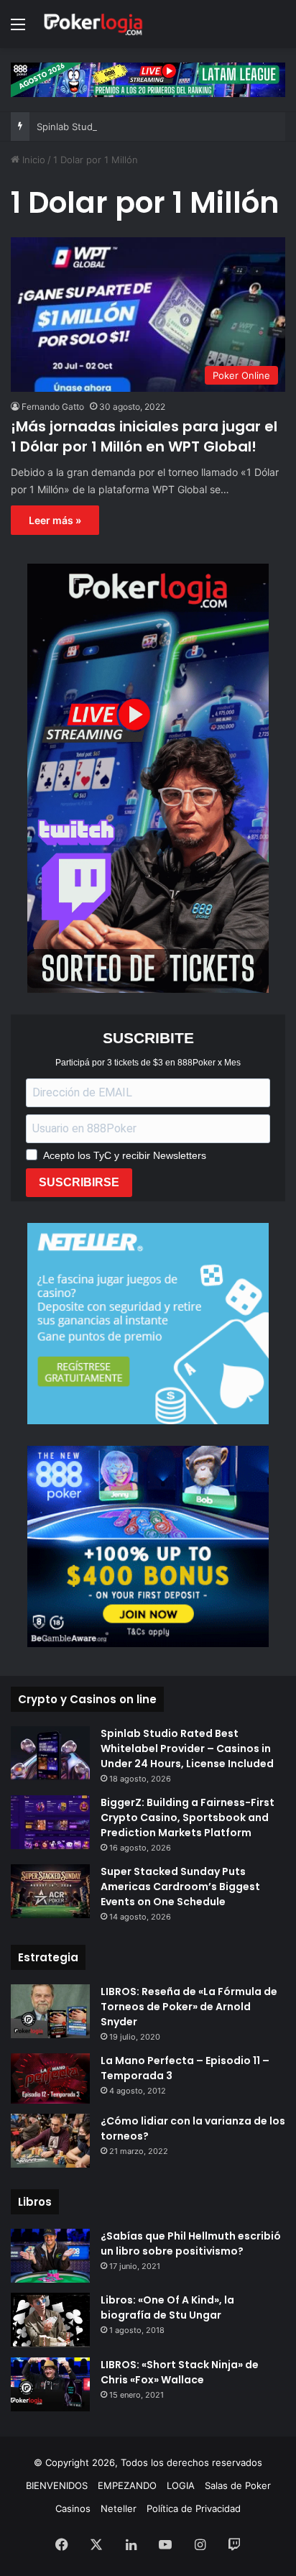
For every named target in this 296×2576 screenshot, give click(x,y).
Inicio (32, 160)
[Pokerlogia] (93, 24)
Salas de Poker (238, 2485)
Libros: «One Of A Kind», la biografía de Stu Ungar (167, 2307)
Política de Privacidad (194, 2508)
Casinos (73, 2508)
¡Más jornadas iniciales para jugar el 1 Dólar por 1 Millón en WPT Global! (144, 436)
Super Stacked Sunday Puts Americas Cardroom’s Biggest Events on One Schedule (180, 1887)
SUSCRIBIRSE (79, 1182)
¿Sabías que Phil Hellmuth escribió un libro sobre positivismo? (191, 2243)
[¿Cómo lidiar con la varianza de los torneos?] (50, 2141)
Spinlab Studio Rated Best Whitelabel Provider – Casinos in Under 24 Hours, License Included (187, 1748)
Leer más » (55, 520)
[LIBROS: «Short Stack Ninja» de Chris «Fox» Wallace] (50, 2384)
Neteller (119, 2508)
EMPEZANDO (127, 2485)
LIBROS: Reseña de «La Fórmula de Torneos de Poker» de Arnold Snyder (189, 2007)
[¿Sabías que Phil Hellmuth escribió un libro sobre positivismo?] (50, 2256)
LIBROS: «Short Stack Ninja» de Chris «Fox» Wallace (180, 2372)
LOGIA (181, 2485)
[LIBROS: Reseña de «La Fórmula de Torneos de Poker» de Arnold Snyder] (50, 2011)
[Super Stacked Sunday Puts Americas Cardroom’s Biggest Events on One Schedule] (50, 1891)
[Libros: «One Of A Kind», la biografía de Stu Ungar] (50, 2320)
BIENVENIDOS (57, 2485)
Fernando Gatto (53, 407)
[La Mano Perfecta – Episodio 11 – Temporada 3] (50, 2079)
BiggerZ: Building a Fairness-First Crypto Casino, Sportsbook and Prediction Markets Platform (188, 1818)
